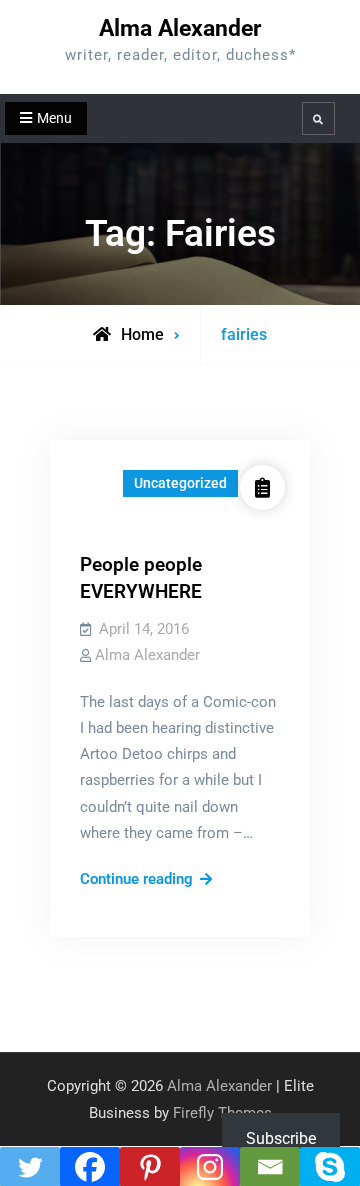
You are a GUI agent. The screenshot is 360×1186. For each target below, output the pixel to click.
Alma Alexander (180, 28)
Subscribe (281, 1138)
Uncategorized (180, 483)
